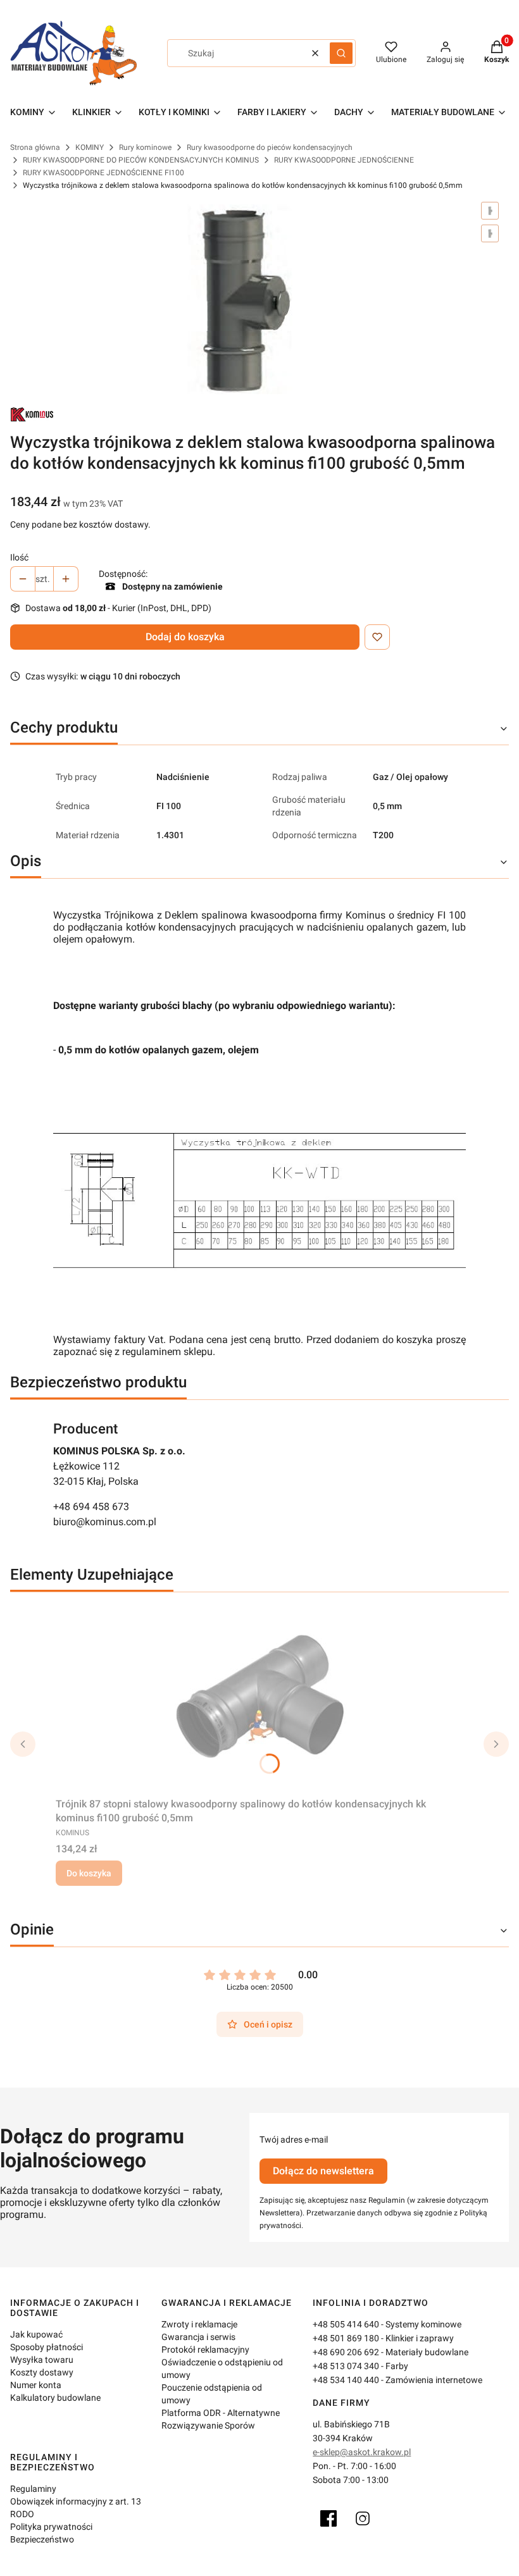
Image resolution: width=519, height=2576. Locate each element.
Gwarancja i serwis (198, 2337)
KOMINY (90, 147)
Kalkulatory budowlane (55, 2398)
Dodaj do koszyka (185, 637)
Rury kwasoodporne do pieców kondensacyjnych (270, 147)
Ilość (19, 557)
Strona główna (35, 147)
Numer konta (36, 2385)
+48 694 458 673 (91, 1507)
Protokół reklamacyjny (205, 2350)
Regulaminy (33, 2489)
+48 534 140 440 (346, 2380)
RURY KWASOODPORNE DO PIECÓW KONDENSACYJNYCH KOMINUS (141, 160)
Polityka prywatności (51, 2527)
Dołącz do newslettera (323, 2171)
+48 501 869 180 (346, 2338)
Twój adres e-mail (294, 2139)
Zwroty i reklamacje (199, 2324)
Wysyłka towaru (42, 2360)
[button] (341, 53)
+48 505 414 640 (346, 2324)
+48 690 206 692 (346, 2352)
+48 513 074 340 (346, 2366)
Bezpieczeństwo (42, 2539)
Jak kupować (36, 2334)
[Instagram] (363, 2518)
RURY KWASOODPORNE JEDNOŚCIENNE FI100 (103, 173)
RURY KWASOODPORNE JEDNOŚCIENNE (344, 160)
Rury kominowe (145, 147)
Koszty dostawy (42, 2372)
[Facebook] (328, 2518)
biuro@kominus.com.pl (105, 1522)
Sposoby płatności (47, 2347)
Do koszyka (89, 1873)
